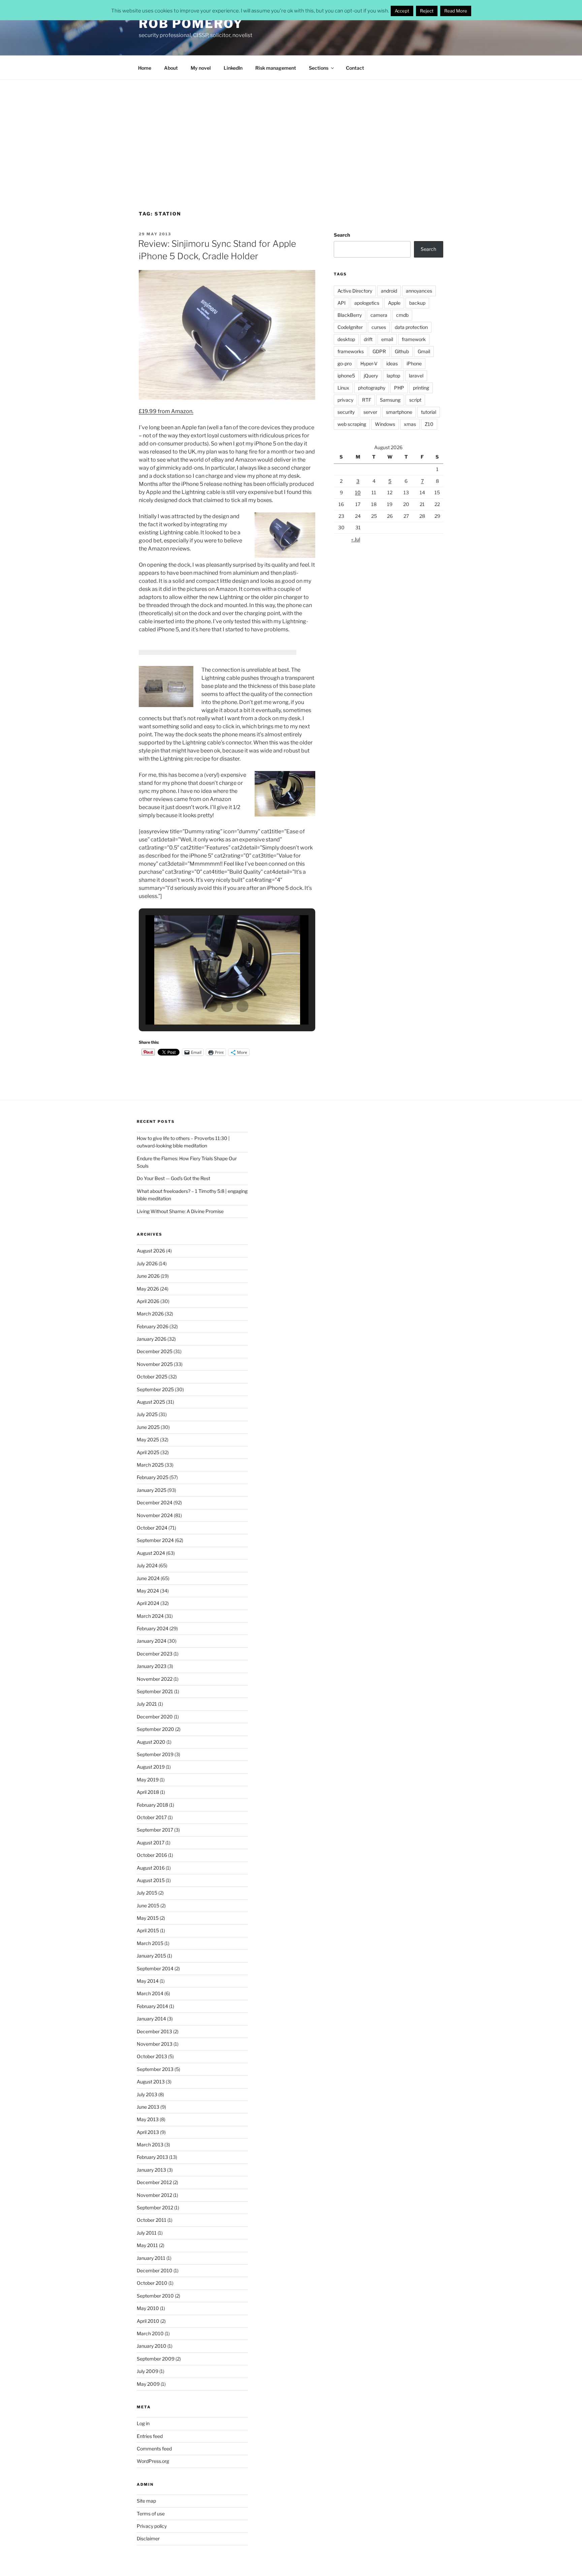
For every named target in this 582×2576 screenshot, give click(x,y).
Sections (319, 68)
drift (368, 339)
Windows (385, 424)
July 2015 (147, 1893)
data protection (411, 327)
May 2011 (147, 2245)
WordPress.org (153, 2461)
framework (414, 339)
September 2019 (155, 1754)
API (342, 303)
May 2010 (148, 2308)
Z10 (429, 424)
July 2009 (148, 2371)
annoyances (419, 291)
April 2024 (148, 1603)
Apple (394, 303)
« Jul (356, 539)
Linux (343, 388)
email (387, 339)
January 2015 (151, 1956)
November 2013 (155, 2044)
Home (145, 68)
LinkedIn (233, 68)
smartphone (399, 412)
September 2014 (155, 1968)
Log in (143, 2423)
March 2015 (150, 1943)
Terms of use (151, 2514)
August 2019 (151, 1767)
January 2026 (152, 1339)
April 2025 (148, 1452)
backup (417, 303)
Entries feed (150, 2436)
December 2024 (155, 1502)
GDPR (379, 351)
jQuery (371, 376)
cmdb (402, 315)
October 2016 (152, 1855)
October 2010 (152, 2283)
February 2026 (153, 1326)
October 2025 (152, 1377)
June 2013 (148, 2107)
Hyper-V (369, 363)
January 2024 (152, 1641)
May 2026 (148, 1289)
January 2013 (151, 2170)
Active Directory (355, 291)
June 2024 (148, 1578)
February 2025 (153, 1477)
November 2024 (155, 1515)
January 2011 (151, 2258)
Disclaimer (148, 2538)
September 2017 (155, 1830)
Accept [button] (402, 11)
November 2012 (154, 2195)
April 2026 (148, 1301)
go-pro (345, 363)
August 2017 (151, 1843)
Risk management (276, 68)
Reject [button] (427, 11)
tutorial (429, 412)
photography (372, 388)
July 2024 (147, 1565)
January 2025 (152, 1490)
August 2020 (151, 1742)
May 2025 (148, 1440)
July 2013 (147, 2094)
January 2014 (151, 2019)
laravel (416, 376)
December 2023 (155, 1654)
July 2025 (147, 1414)
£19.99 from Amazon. (166, 411)
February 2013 (152, 2157)
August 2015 (151, 1880)
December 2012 (154, 2182)
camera (379, 315)
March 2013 (150, 2145)
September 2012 (155, 2207)
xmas (410, 424)
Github (402, 351)
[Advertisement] (291, 130)
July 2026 (147, 1263)
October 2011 (152, 2220)
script (415, 400)
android (389, 291)
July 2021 (147, 1704)
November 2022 (155, 1679)
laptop (393, 376)
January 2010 (152, 2346)
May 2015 (148, 1918)
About (171, 68)
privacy (345, 400)
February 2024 (153, 1628)
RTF (367, 400)
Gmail (424, 351)
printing (421, 388)
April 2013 (148, 2132)
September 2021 (155, 1691)
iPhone (414, 363)
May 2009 (148, 2384)
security (346, 412)
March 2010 (150, 2333)
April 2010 (148, 2321)
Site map (146, 2501)
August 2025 (151, 1402)
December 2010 (155, 2270)
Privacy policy (152, 2526)
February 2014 (152, 2006)
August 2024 (151, 1553)
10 (358, 492)
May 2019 (148, 1780)
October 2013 (152, 2056)
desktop (346, 339)
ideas (392, 363)
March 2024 (150, 1616)
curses (379, 327)
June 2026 (148, 1276)
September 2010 (155, 2296)
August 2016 (151, 1868)
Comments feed (154, 2449)
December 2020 (155, 1717)
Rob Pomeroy (191, 24)
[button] (212, 1006)
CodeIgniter (350, 327)
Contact (355, 68)
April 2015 (148, 1930)
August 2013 (151, 2082)
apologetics (367, 303)
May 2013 (148, 2119)
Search (342, 235)
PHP (399, 388)
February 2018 (152, 1805)
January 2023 (152, 1666)
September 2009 (156, 2359)
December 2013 (154, 2031)
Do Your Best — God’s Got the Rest (173, 1178)
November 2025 (155, 1364)
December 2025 (155, 1351)
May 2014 (148, 1981)
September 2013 (155, 2069)
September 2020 (155, 1729)
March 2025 (150, 1465)
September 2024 (155, 1540)
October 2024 (152, 1528)
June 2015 (148, 1905)
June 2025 (148, 1427)
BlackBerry (350, 315)
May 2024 (148, 1591)
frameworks (351, 351)
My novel (201, 68)
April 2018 (148, 1792)
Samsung (390, 400)
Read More (456, 11)
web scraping (352, 424)
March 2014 (150, 1993)
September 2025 (155, 1389)
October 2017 (152, 1817)
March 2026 (150, 1314)
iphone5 (346, 376)
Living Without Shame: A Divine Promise (180, 1211)
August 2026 (151, 1251)
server (370, 412)
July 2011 (147, 2233)
